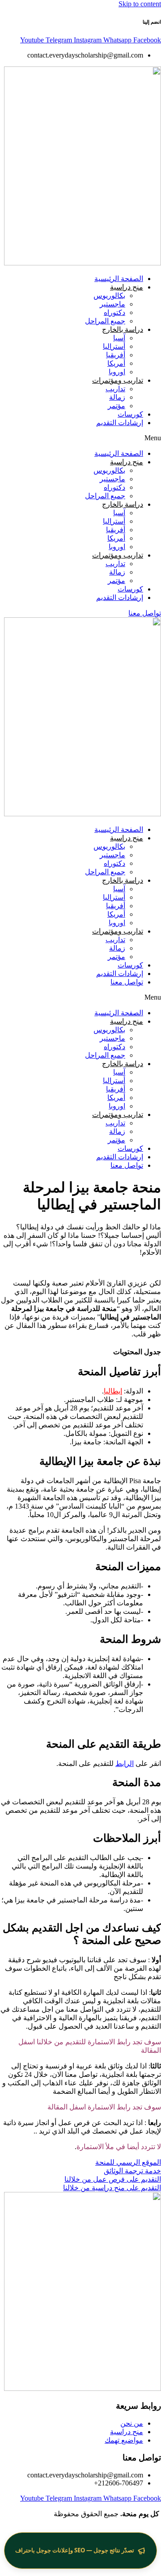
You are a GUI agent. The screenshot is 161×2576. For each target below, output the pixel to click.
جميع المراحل (105, 321)
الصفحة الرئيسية (119, 279)
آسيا (119, 338)
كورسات (130, 414)
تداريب (115, 389)
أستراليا (114, 346)
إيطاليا (113, 1391)
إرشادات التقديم (120, 423)
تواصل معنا (127, 982)
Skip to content (140, 4)
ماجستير (112, 304)
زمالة (117, 397)
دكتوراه (114, 312)
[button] (80, 438)
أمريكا (116, 363)
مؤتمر (117, 406)
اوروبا (117, 372)
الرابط (125, 1764)
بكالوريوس (109, 296)
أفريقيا (116, 355)
